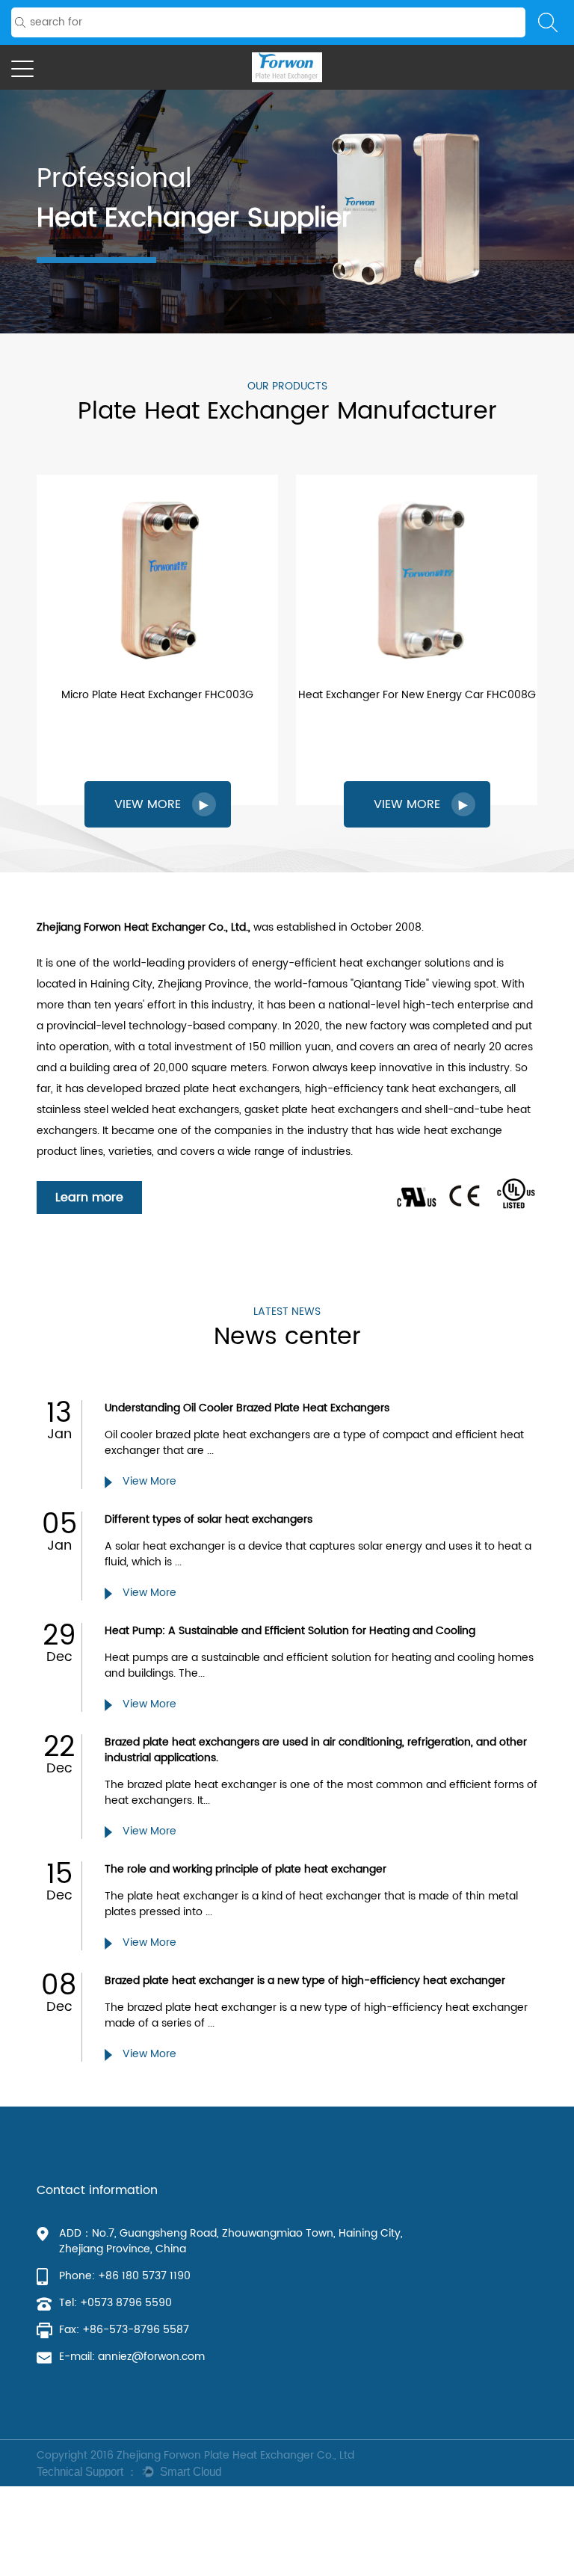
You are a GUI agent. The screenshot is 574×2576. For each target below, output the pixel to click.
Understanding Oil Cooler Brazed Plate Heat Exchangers (247, 1408)
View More (148, 1481)
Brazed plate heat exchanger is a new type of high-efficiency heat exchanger (305, 1981)
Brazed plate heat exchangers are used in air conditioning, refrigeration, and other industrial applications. (316, 1750)
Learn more (89, 1198)
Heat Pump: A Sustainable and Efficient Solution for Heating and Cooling (290, 1631)
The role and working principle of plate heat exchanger (246, 1869)
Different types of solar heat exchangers (209, 1519)
